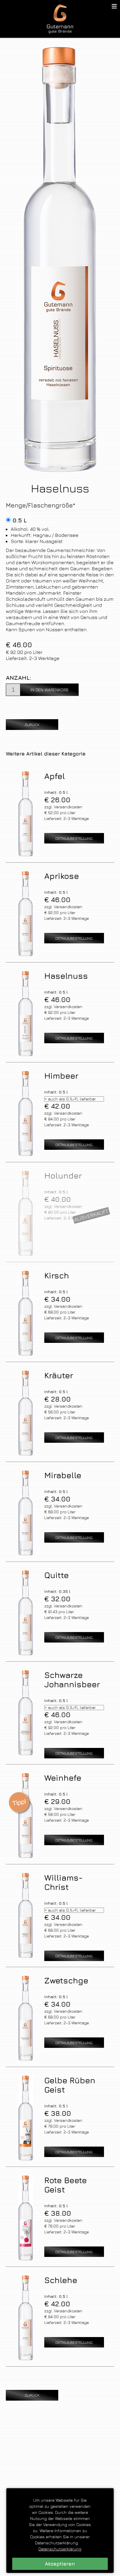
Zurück (32, 724)
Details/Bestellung (74, 838)
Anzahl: (18, 678)
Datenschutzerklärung (60, 2549)
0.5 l (20, 520)
